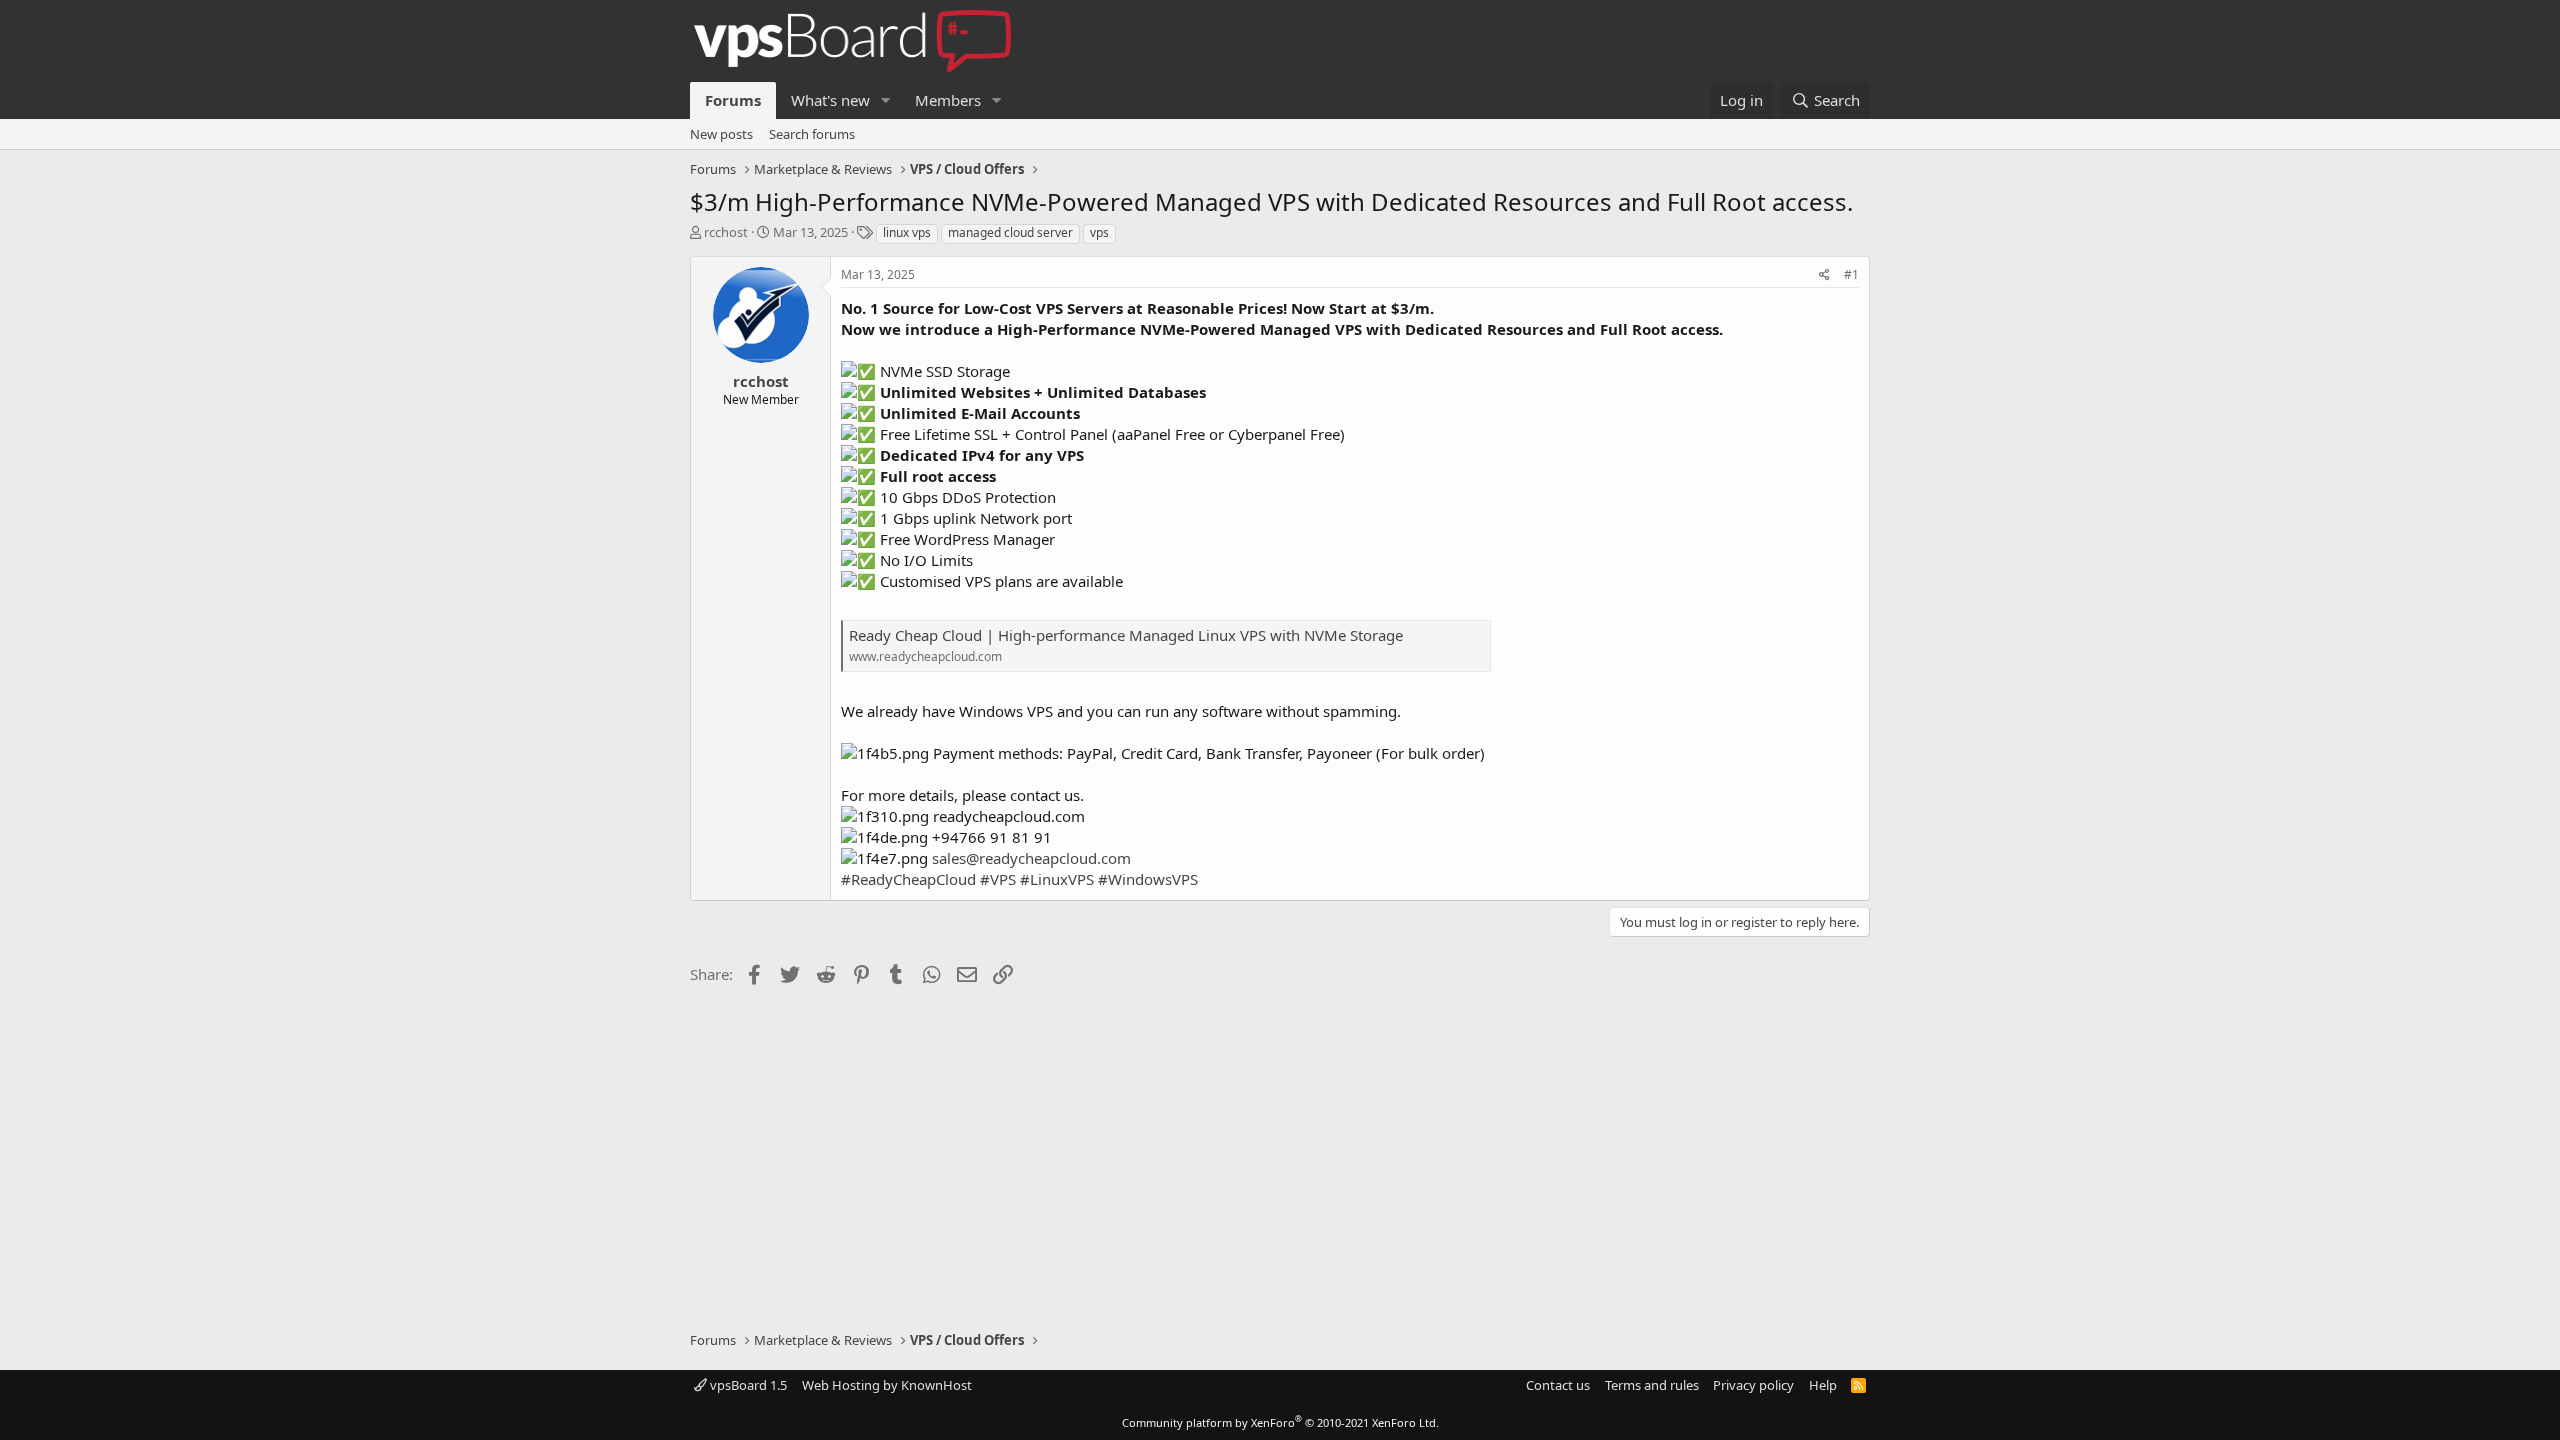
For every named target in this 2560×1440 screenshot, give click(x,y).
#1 (1851, 274)
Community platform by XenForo (1280, 1422)
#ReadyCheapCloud (908, 879)
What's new (830, 100)
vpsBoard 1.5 (747, 1385)
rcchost (726, 232)
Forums (733, 100)
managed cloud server (1010, 232)
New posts (721, 134)
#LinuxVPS (1057, 879)
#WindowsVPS (1148, 879)
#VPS (998, 879)
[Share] (1824, 275)
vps (1099, 232)
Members (948, 100)
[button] (886, 100)
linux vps (907, 232)
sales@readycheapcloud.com (1031, 858)
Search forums (812, 134)
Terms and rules (1652, 1385)
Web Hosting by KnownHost (887, 1385)
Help (1823, 1385)
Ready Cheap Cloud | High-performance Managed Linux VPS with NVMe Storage (1126, 635)
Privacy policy (1753, 1385)
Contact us (1558, 1385)
